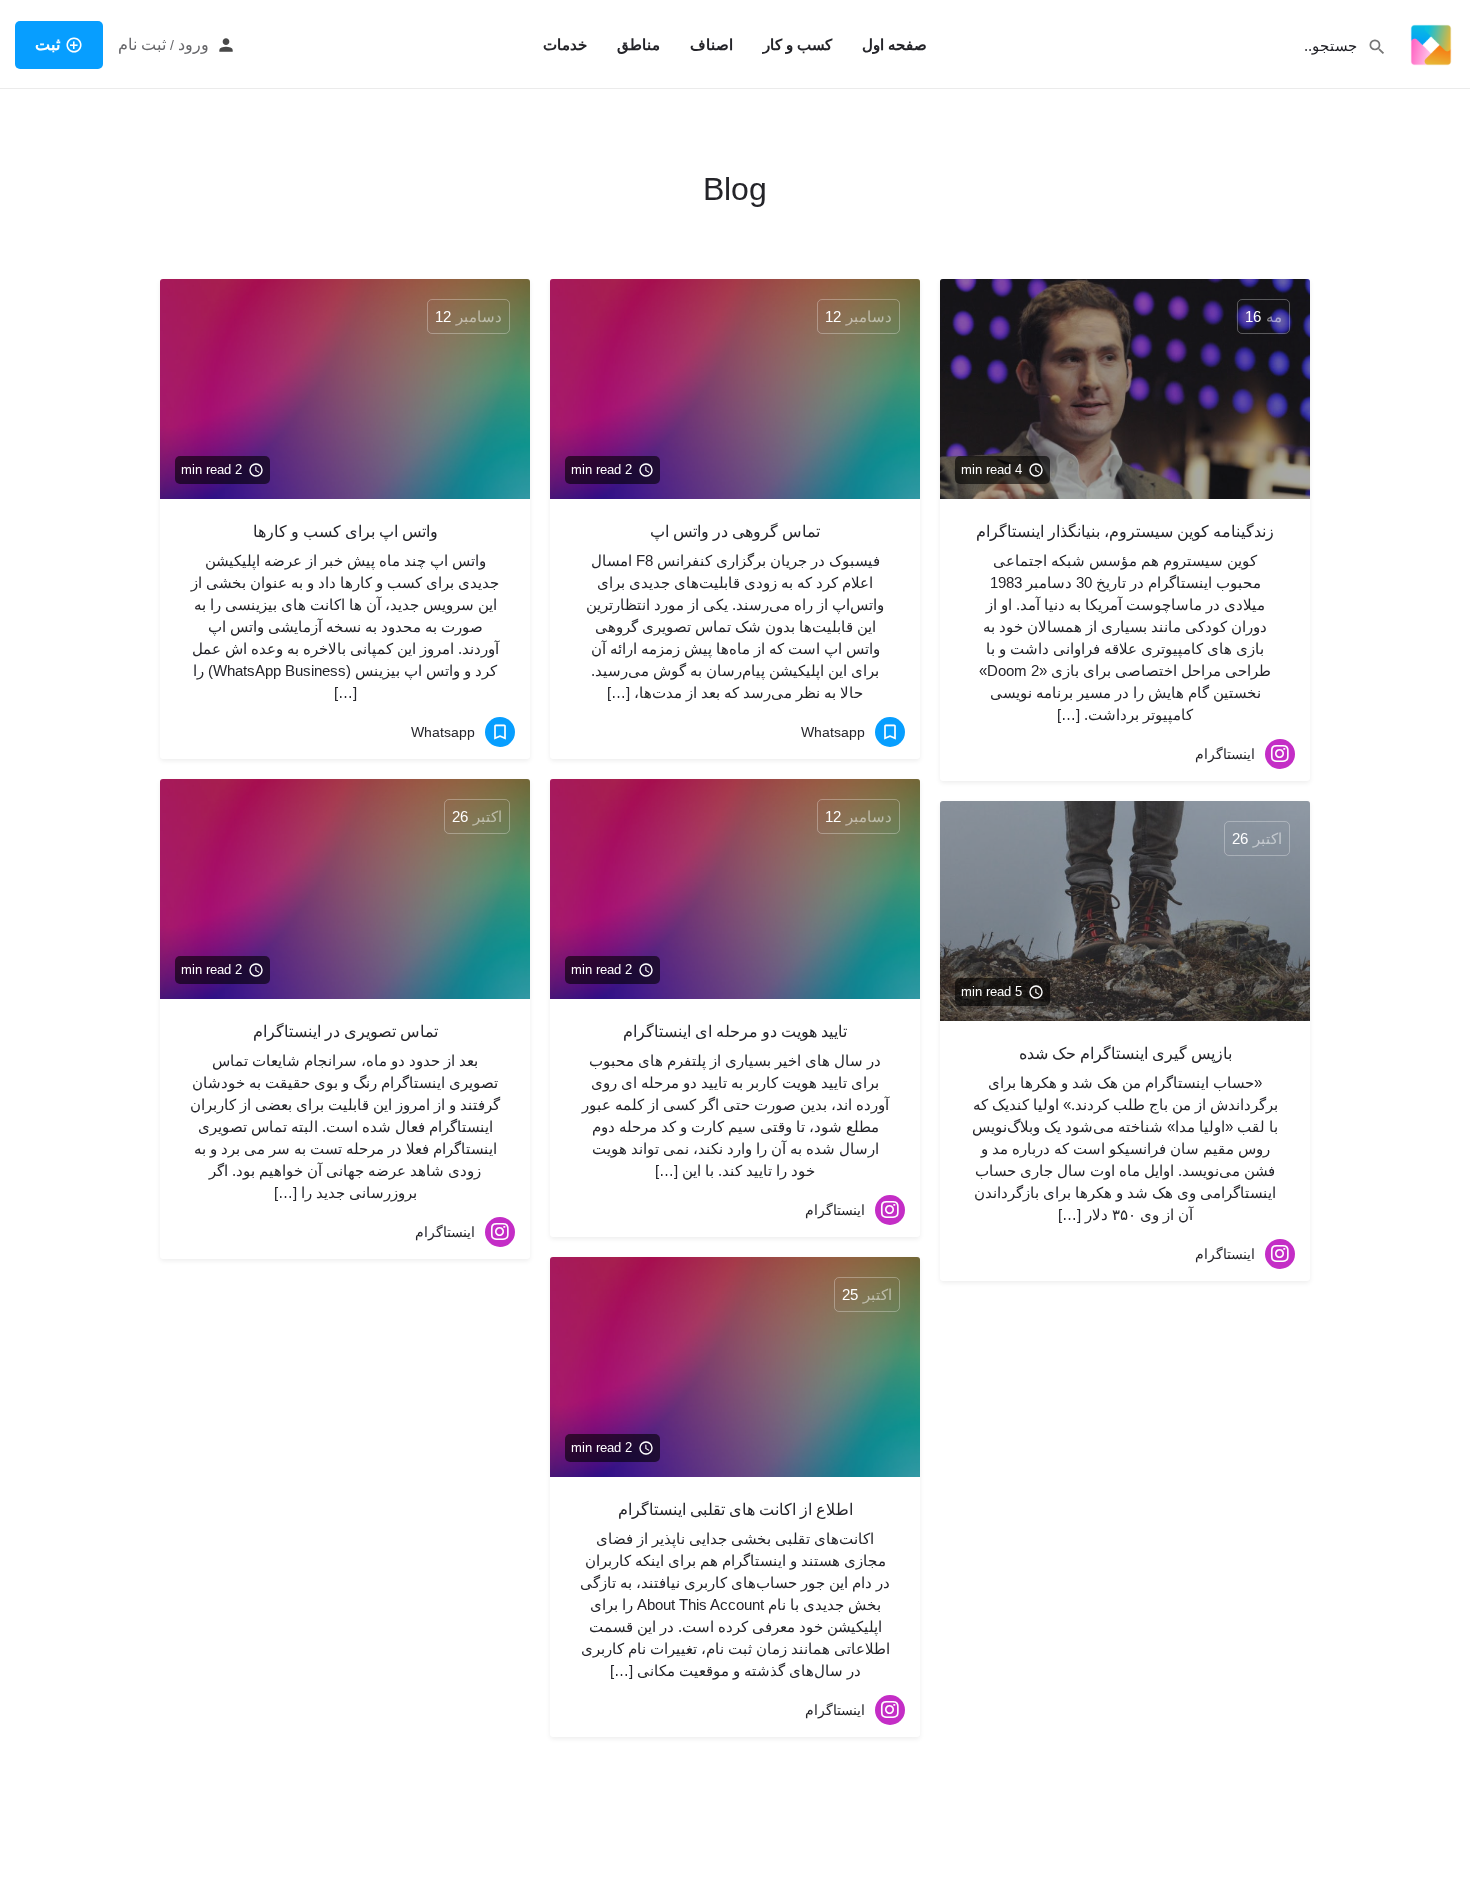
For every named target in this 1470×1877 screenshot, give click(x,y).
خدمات (565, 44)
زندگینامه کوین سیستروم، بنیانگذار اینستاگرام (1125, 531)
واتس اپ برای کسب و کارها (345, 531)
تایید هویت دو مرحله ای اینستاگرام (735, 1031)
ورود (193, 44)
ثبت (47, 44)
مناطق (638, 44)
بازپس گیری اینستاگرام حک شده (1125, 1053)
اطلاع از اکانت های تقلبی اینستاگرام (735, 1509)
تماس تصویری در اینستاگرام (345, 1031)
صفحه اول (894, 44)
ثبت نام (142, 44)
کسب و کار (797, 44)
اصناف (711, 44)
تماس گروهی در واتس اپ (735, 531)
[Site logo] (1428, 43)
